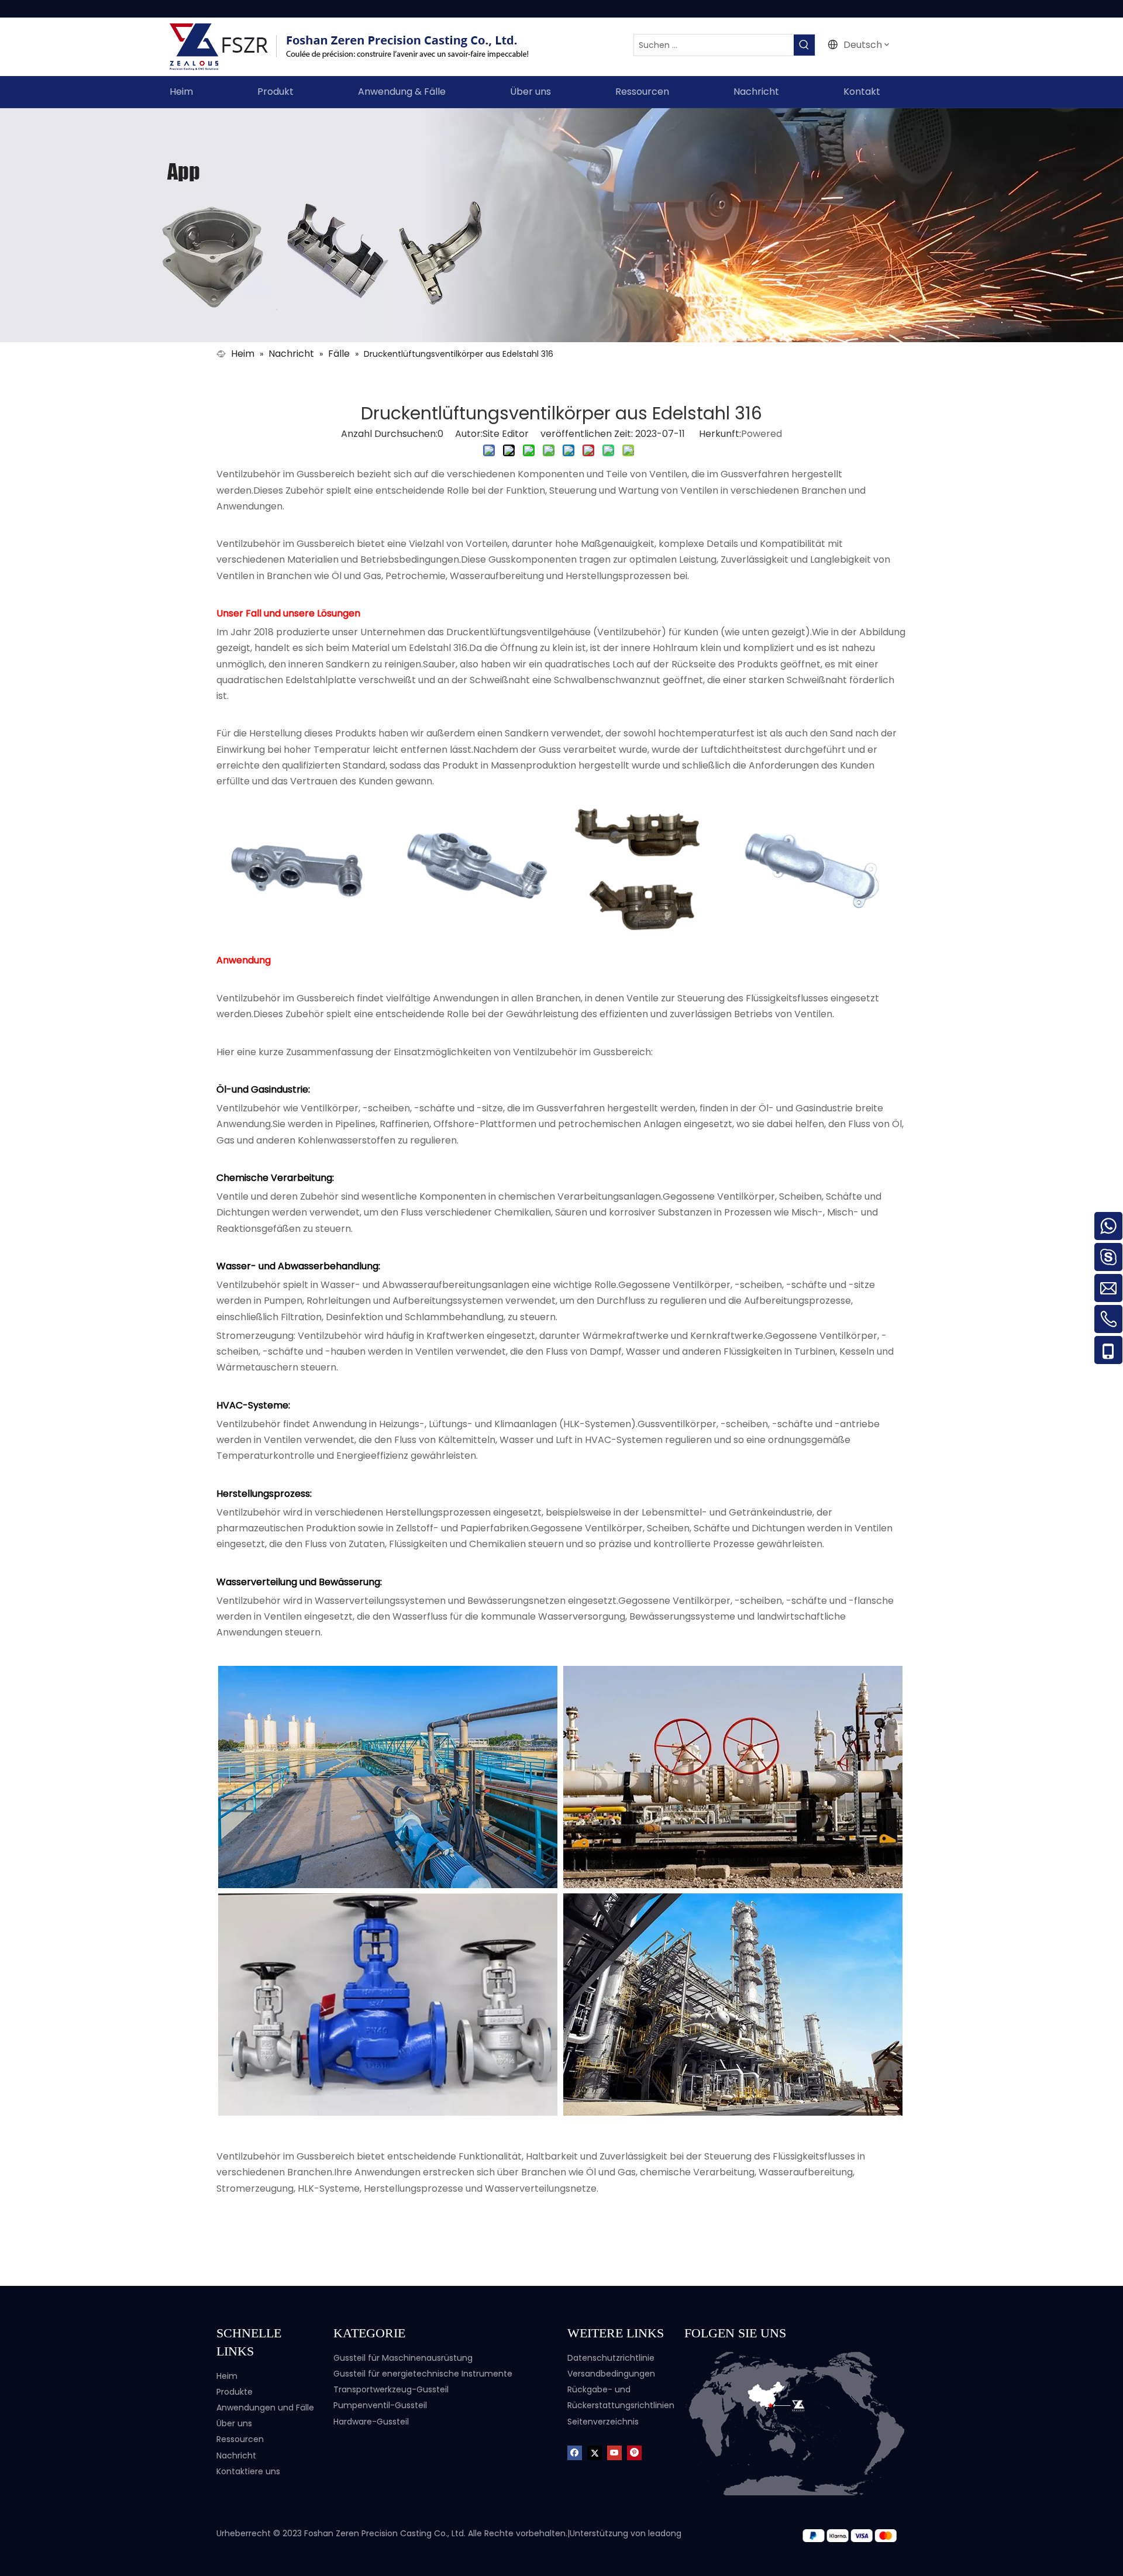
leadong (665, 2533)
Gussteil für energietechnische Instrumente (423, 2374)
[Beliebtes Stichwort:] (804, 45)
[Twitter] (595, 2452)
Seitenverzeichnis (603, 2422)
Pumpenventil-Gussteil (380, 2405)
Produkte (235, 2392)
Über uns (234, 2423)
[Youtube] (614, 2452)
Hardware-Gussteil (371, 2422)
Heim (227, 2376)
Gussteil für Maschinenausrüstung (403, 2358)
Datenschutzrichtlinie (611, 2358)
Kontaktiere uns (248, 2471)
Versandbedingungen (611, 2374)
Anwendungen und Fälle (265, 2408)
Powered (762, 434)
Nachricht (236, 2456)
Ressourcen (240, 2439)
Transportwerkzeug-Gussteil (391, 2389)
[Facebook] (575, 2452)
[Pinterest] (634, 2452)
